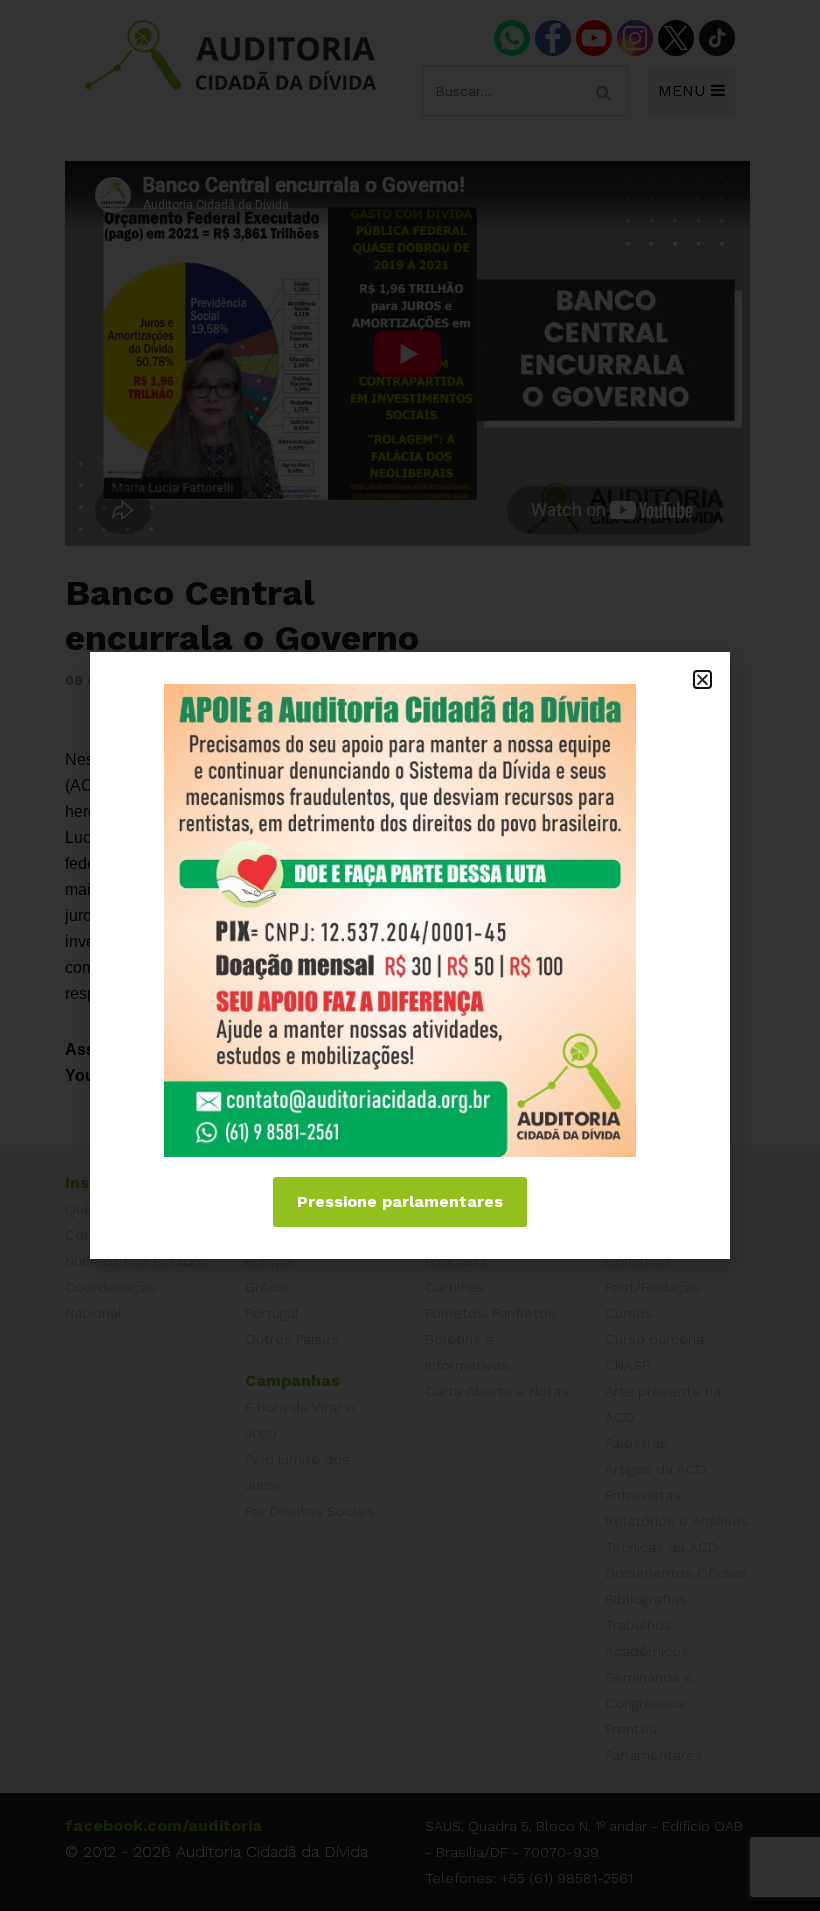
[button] (702, 679)
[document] (410, 955)
